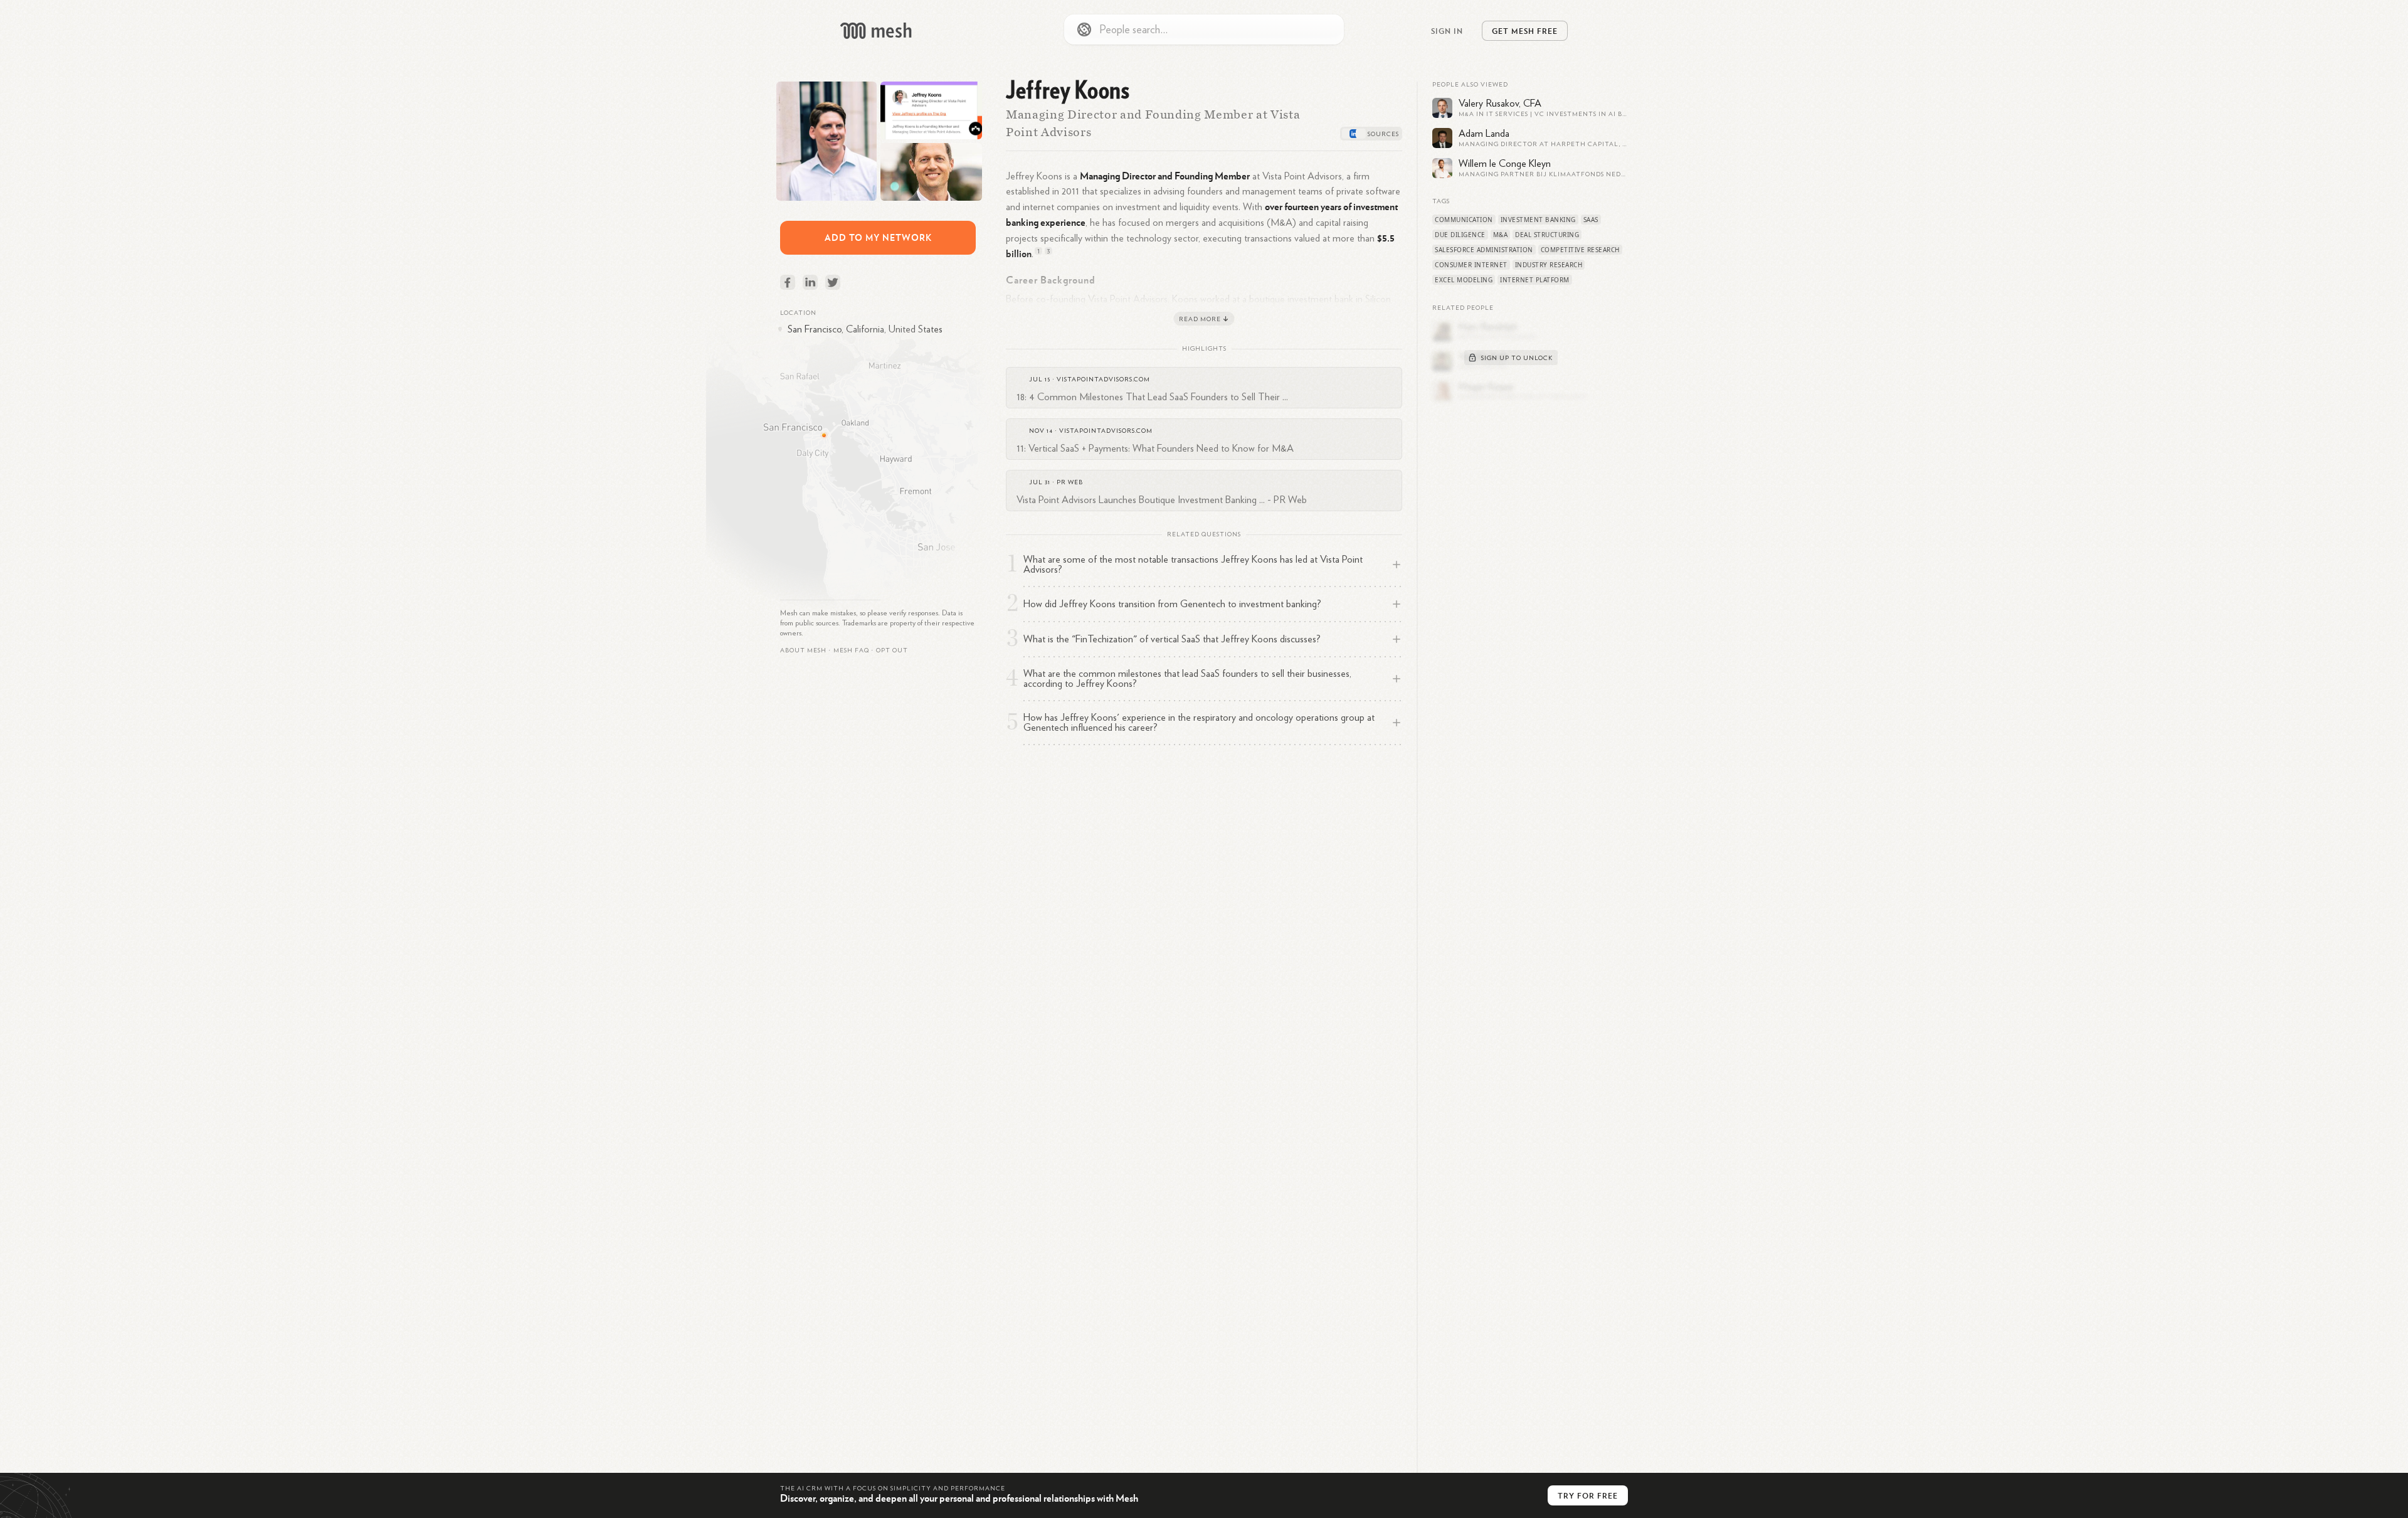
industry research (1549, 265)
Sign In (1447, 31)
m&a (1501, 235)
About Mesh (803, 650)
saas (1591, 220)
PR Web (1070, 482)
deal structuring (1547, 235)
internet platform (1535, 280)
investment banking (1538, 220)
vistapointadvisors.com (1103, 379)
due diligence (1460, 235)
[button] (851, 650)
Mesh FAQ (851, 650)
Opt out (892, 650)
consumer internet (1471, 265)
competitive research (1580, 250)
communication (1464, 220)
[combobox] (1204, 29)
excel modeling (1464, 280)
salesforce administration (1484, 250)
